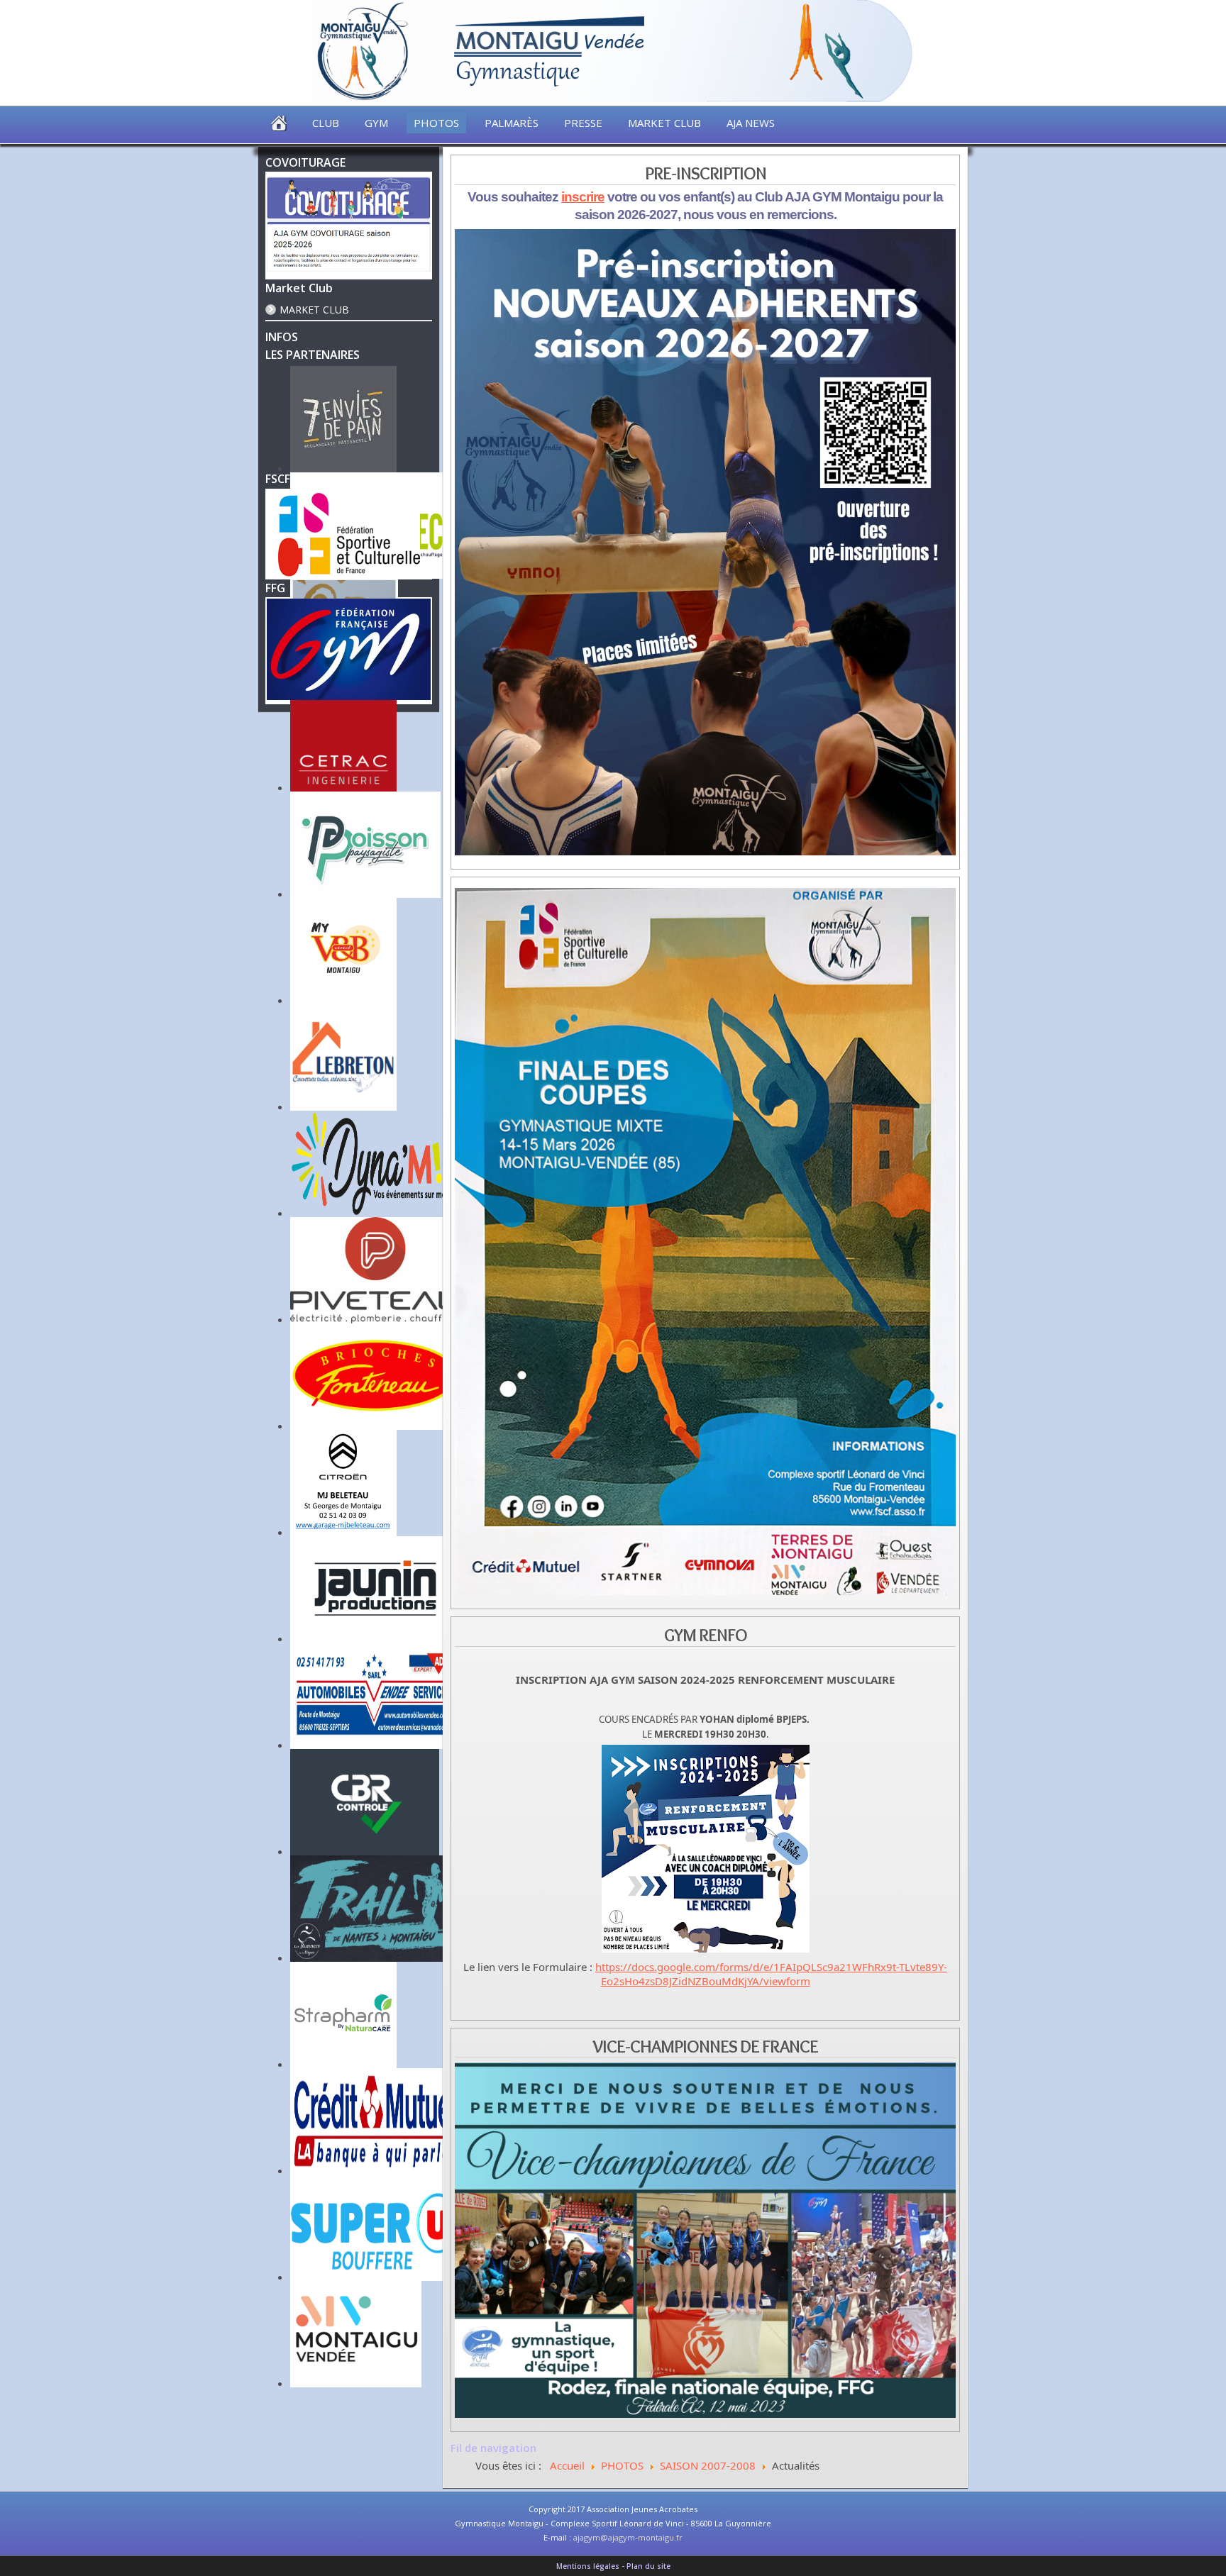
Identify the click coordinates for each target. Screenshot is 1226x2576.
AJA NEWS (751, 123)
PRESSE (583, 123)
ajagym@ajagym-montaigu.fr (628, 2537)
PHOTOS (436, 123)
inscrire (583, 197)
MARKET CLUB (664, 123)
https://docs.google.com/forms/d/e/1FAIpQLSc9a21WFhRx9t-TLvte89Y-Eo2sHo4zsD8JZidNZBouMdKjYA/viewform (771, 1974)
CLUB (326, 123)
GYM (376, 123)
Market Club (314, 310)
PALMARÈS (512, 123)
